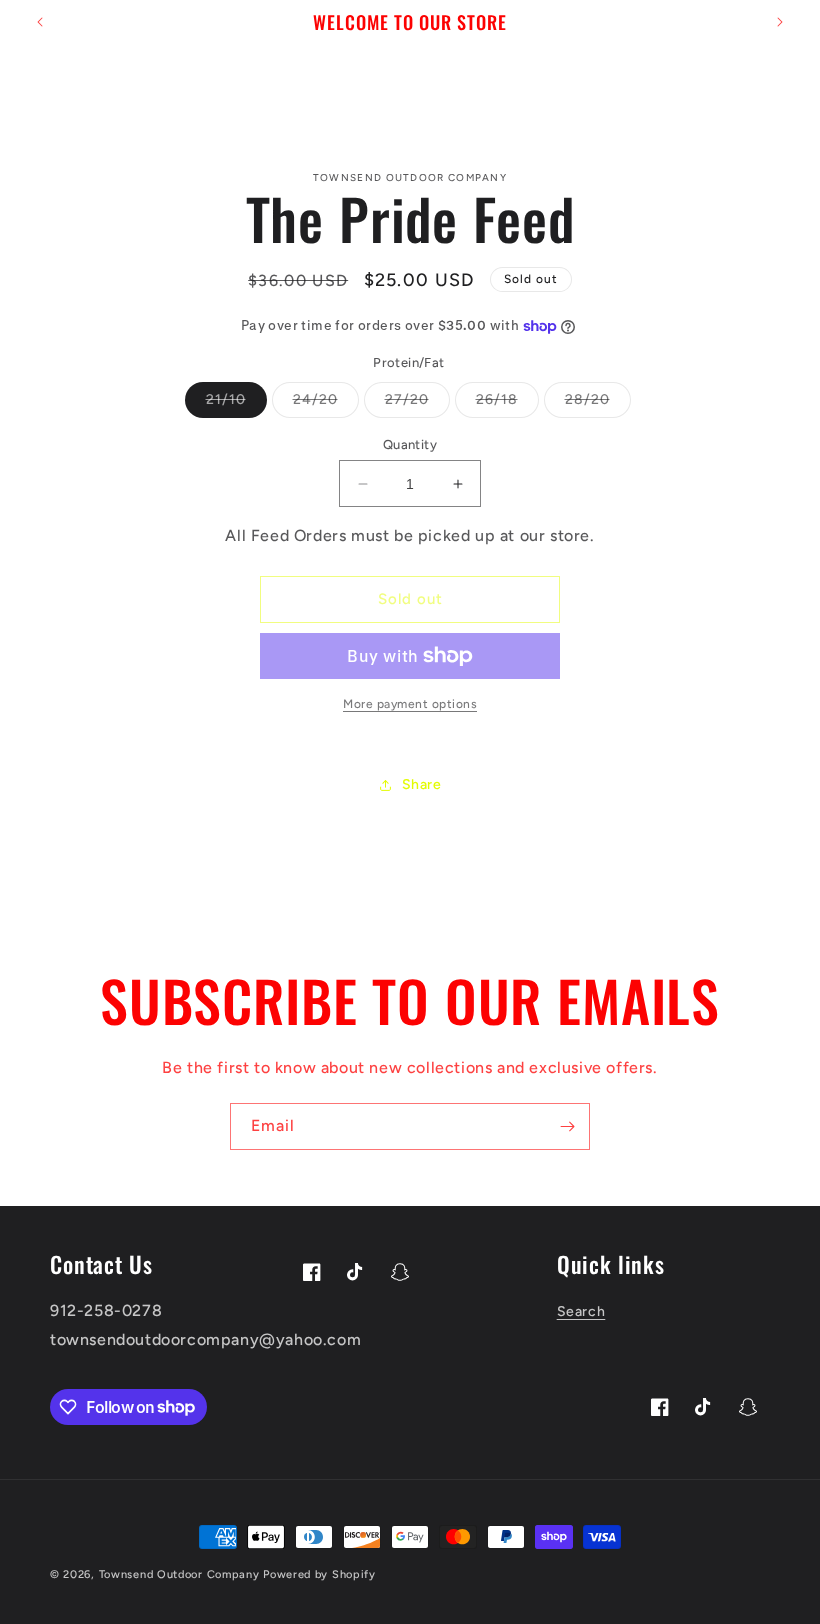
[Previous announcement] (40, 22)
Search (581, 1311)
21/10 (236, 404)
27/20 (417, 404)
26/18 (507, 404)
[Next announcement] (780, 22)
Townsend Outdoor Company (181, 1574)
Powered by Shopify (319, 1574)
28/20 (598, 404)
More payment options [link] (410, 704)
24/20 (326, 404)
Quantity (410, 444)
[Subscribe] (567, 1126)
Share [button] (422, 784)
